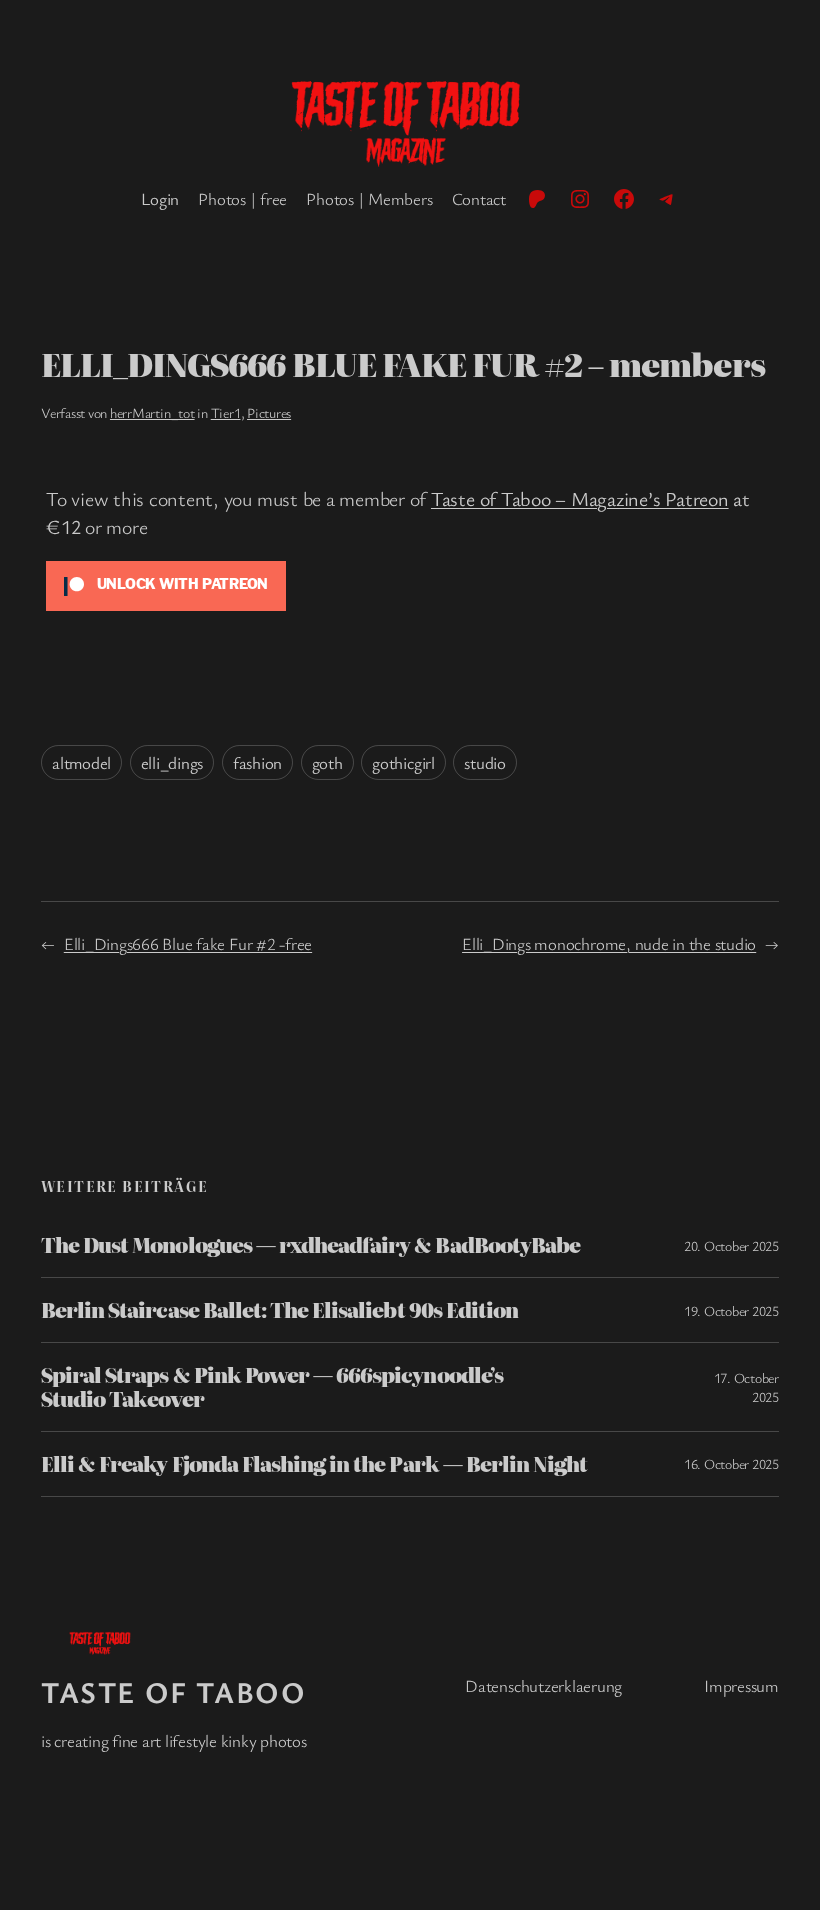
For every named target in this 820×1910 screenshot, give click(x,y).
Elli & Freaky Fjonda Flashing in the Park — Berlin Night (314, 1464)
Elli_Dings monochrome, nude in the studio (609, 943)
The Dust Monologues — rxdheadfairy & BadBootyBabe (310, 1245)
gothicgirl (403, 762)
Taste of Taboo (173, 1691)
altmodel (81, 762)
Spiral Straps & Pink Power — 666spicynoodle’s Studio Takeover (272, 1387)
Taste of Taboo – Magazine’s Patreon (580, 498)
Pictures (269, 412)
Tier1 (226, 412)
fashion (257, 762)
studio (485, 762)
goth (327, 762)
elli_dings (172, 762)
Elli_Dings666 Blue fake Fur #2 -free (188, 943)
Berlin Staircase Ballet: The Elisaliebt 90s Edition (279, 1310)
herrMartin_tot (152, 412)
